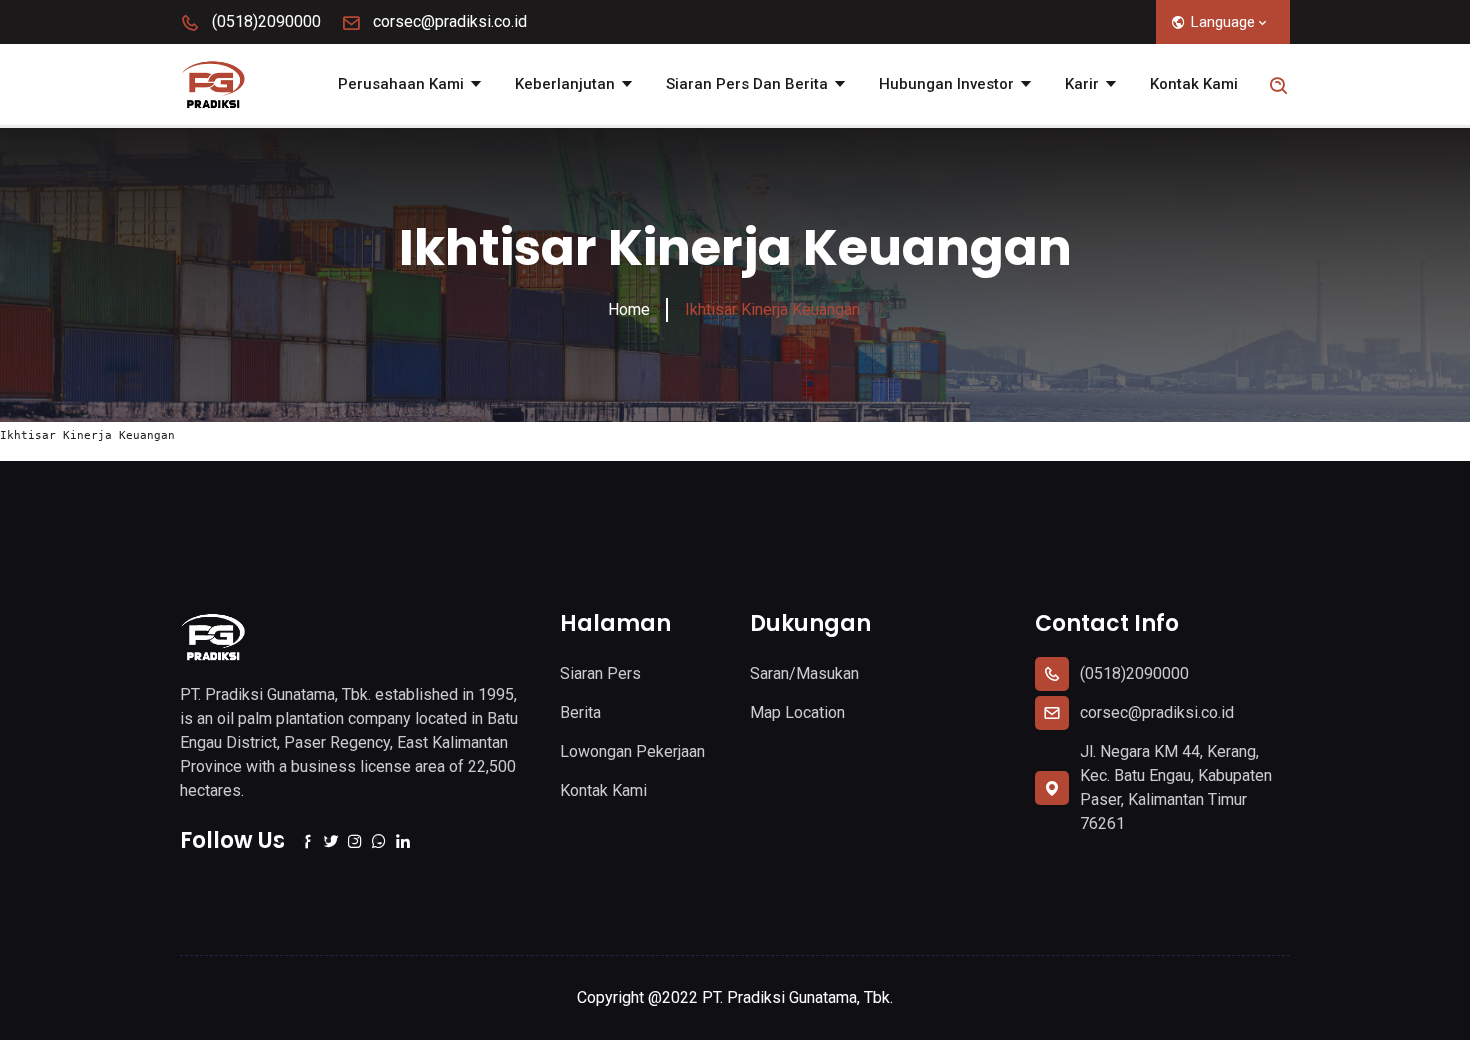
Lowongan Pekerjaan (632, 751)
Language (1223, 22)
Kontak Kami (1194, 84)
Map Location (797, 712)
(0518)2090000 (264, 21)
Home (629, 309)
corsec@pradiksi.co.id (448, 21)
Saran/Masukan (804, 673)
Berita (580, 712)
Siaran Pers (600, 673)
